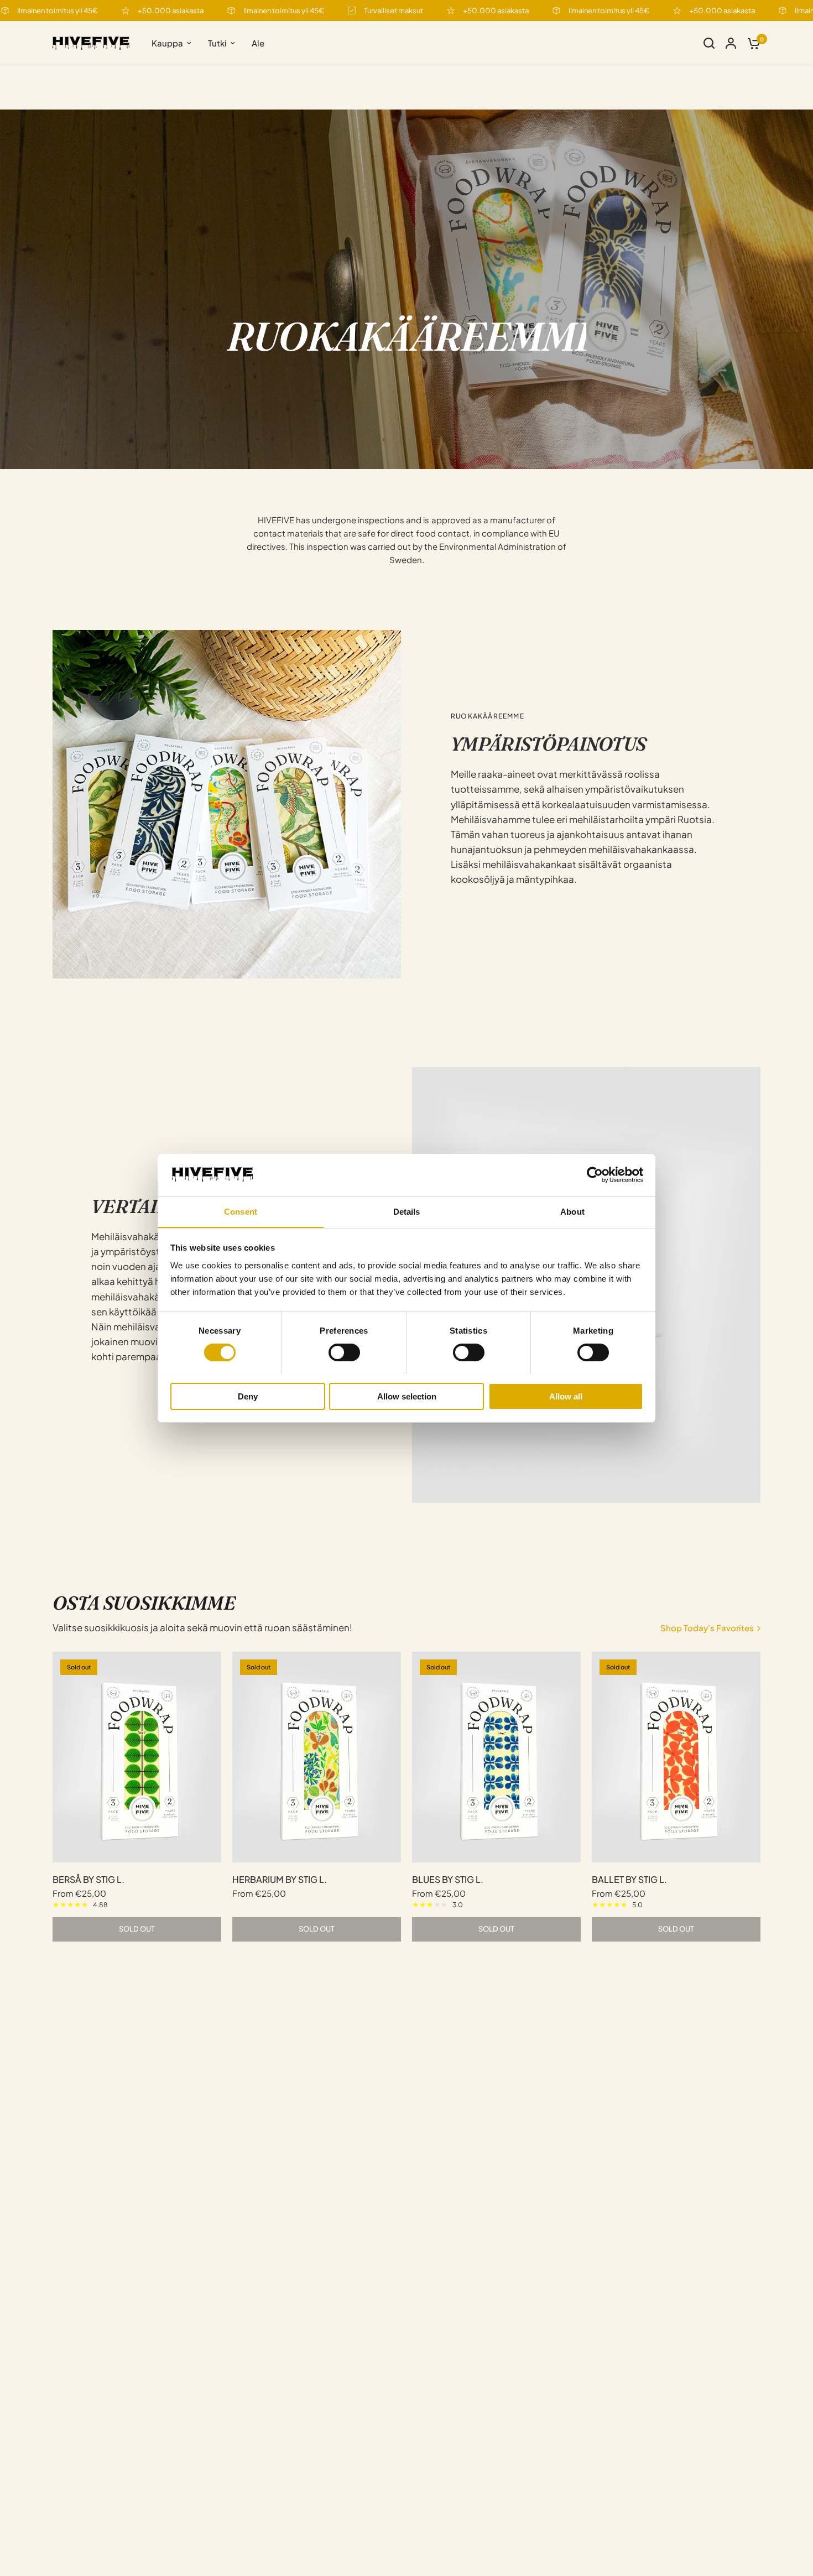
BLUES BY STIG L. (448, 1879)
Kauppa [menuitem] (167, 43)
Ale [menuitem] (258, 43)
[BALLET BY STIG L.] (676, 1757)
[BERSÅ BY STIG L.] (137, 1757)
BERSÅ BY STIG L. (88, 1879)
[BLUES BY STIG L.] (496, 1757)
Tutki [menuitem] (217, 43)
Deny (248, 1396)
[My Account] (731, 43)
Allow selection (407, 1396)
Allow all (566, 1396)
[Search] (709, 43)
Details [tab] (407, 1211)
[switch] (344, 1352)
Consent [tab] (241, 1211)
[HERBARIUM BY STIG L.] (317, 1757)
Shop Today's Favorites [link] (707, 1628)
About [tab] (572, 1211)
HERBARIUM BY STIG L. (280, 1879)
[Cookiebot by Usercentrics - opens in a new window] (595, 1175)
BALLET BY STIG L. (629, 1879)
